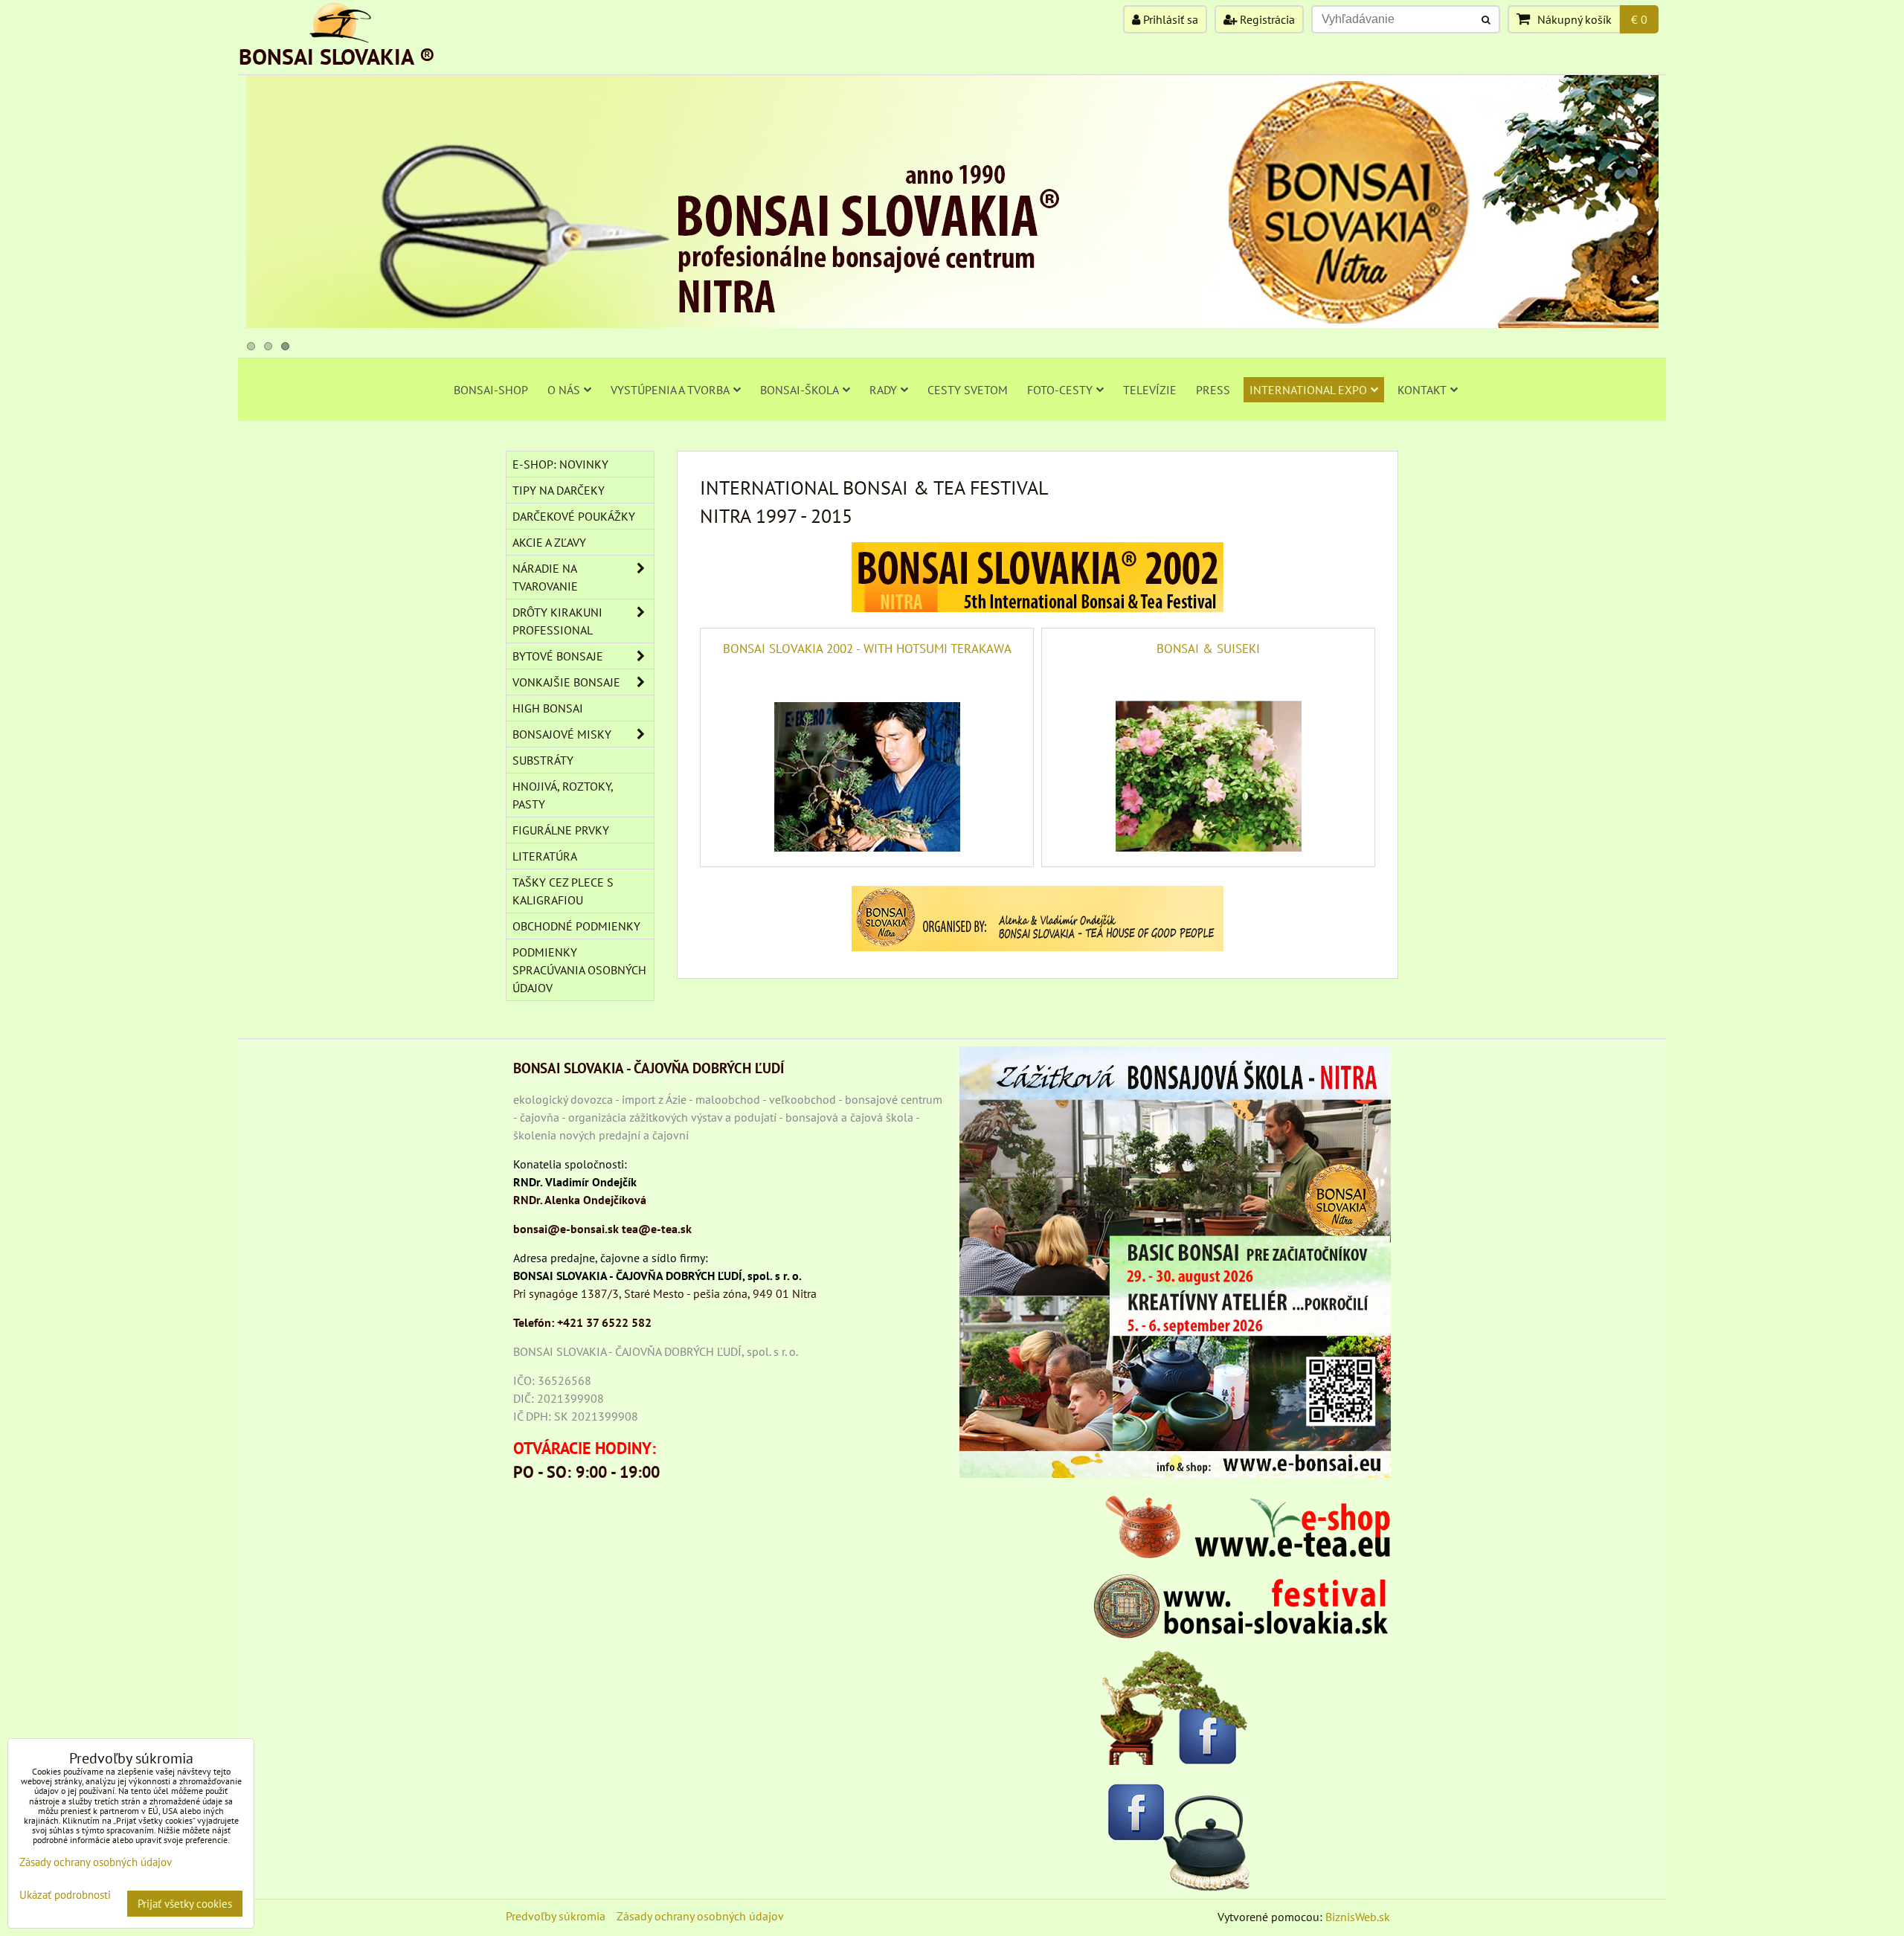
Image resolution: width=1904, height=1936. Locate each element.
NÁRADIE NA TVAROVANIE (545, 577)
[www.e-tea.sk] (1242, 1554)
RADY (883, 390)
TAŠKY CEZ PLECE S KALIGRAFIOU (563, 891)
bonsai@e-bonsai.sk (566, 1229)
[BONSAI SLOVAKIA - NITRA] (952, 324)
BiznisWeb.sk (1358, 1917)
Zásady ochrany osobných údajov (700, 1916)
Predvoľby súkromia (556, 1916)
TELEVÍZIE (1150, 390)
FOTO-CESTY (1060, 390)
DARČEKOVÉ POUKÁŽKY (574, 516)
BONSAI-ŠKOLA (800, 390)
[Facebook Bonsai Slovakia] (1175, 1707)
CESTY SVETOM (968, 390)
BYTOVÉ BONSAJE (558, 656)
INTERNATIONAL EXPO (1308, 390)
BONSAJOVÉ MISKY (562, 734)
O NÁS (564, 390)
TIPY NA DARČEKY (559, 490)
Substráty (543, 760)
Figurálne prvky (561, 830)
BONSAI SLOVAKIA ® (337, 56)
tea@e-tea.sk (657, 1229)
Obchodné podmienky (576, 926)
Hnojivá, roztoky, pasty (563, 795)
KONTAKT (1422, 390)
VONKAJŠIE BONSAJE (566, 682)
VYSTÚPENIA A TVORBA (670, 390)
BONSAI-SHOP (491, 390)
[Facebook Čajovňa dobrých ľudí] (1175, 1834)
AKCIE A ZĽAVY (549, 542)
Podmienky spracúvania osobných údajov (579, 970)
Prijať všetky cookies (185, 1904)
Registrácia (1266, 19)
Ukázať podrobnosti (65, 1895)
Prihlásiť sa (1169, 19)
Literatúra (545, 856)
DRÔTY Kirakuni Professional (557, 621)
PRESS (1213, 390)
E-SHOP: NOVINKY (560, 464)
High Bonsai (548, 708)
